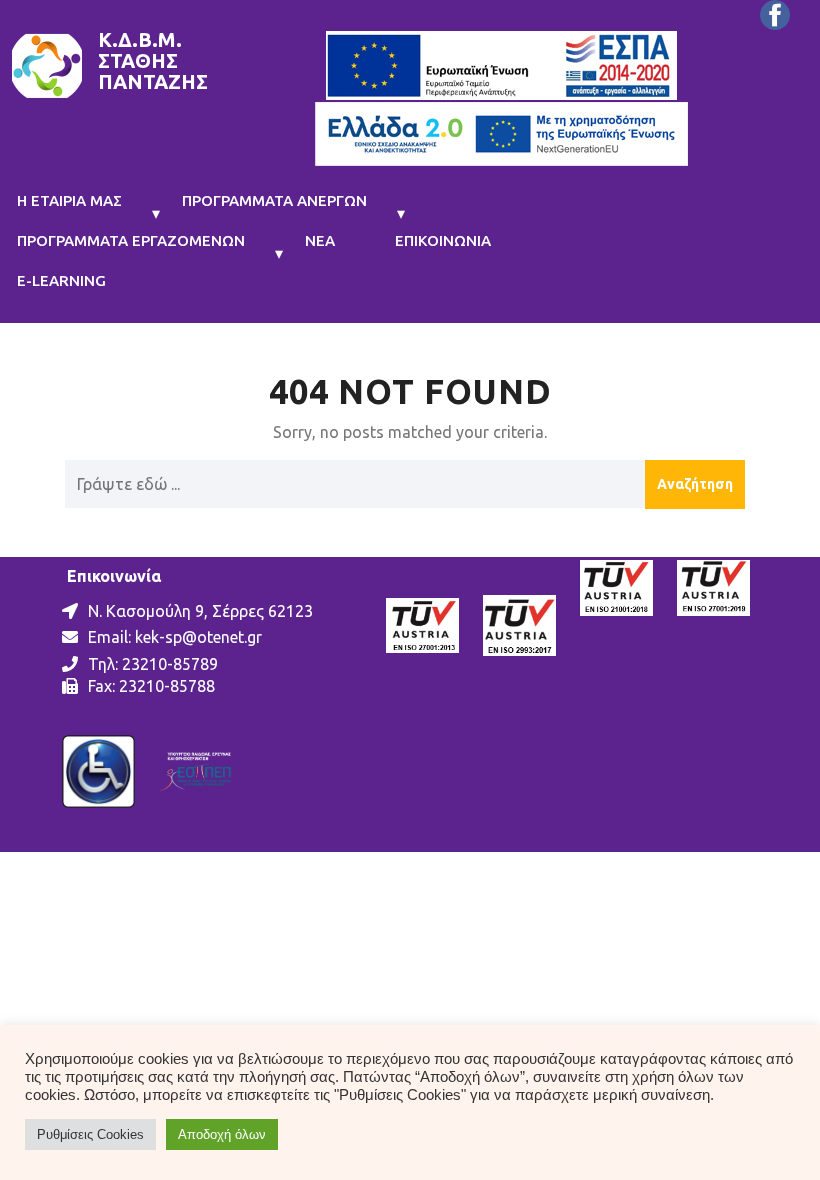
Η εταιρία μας (69, 200)
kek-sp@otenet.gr (198, 637)
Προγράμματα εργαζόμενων (131, 240)
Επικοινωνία (443, 240)
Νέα (320, 240)
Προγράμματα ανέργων (274, 200)
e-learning (61, 280)
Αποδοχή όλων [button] (222, 1134)
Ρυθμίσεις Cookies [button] (90, 1134)
